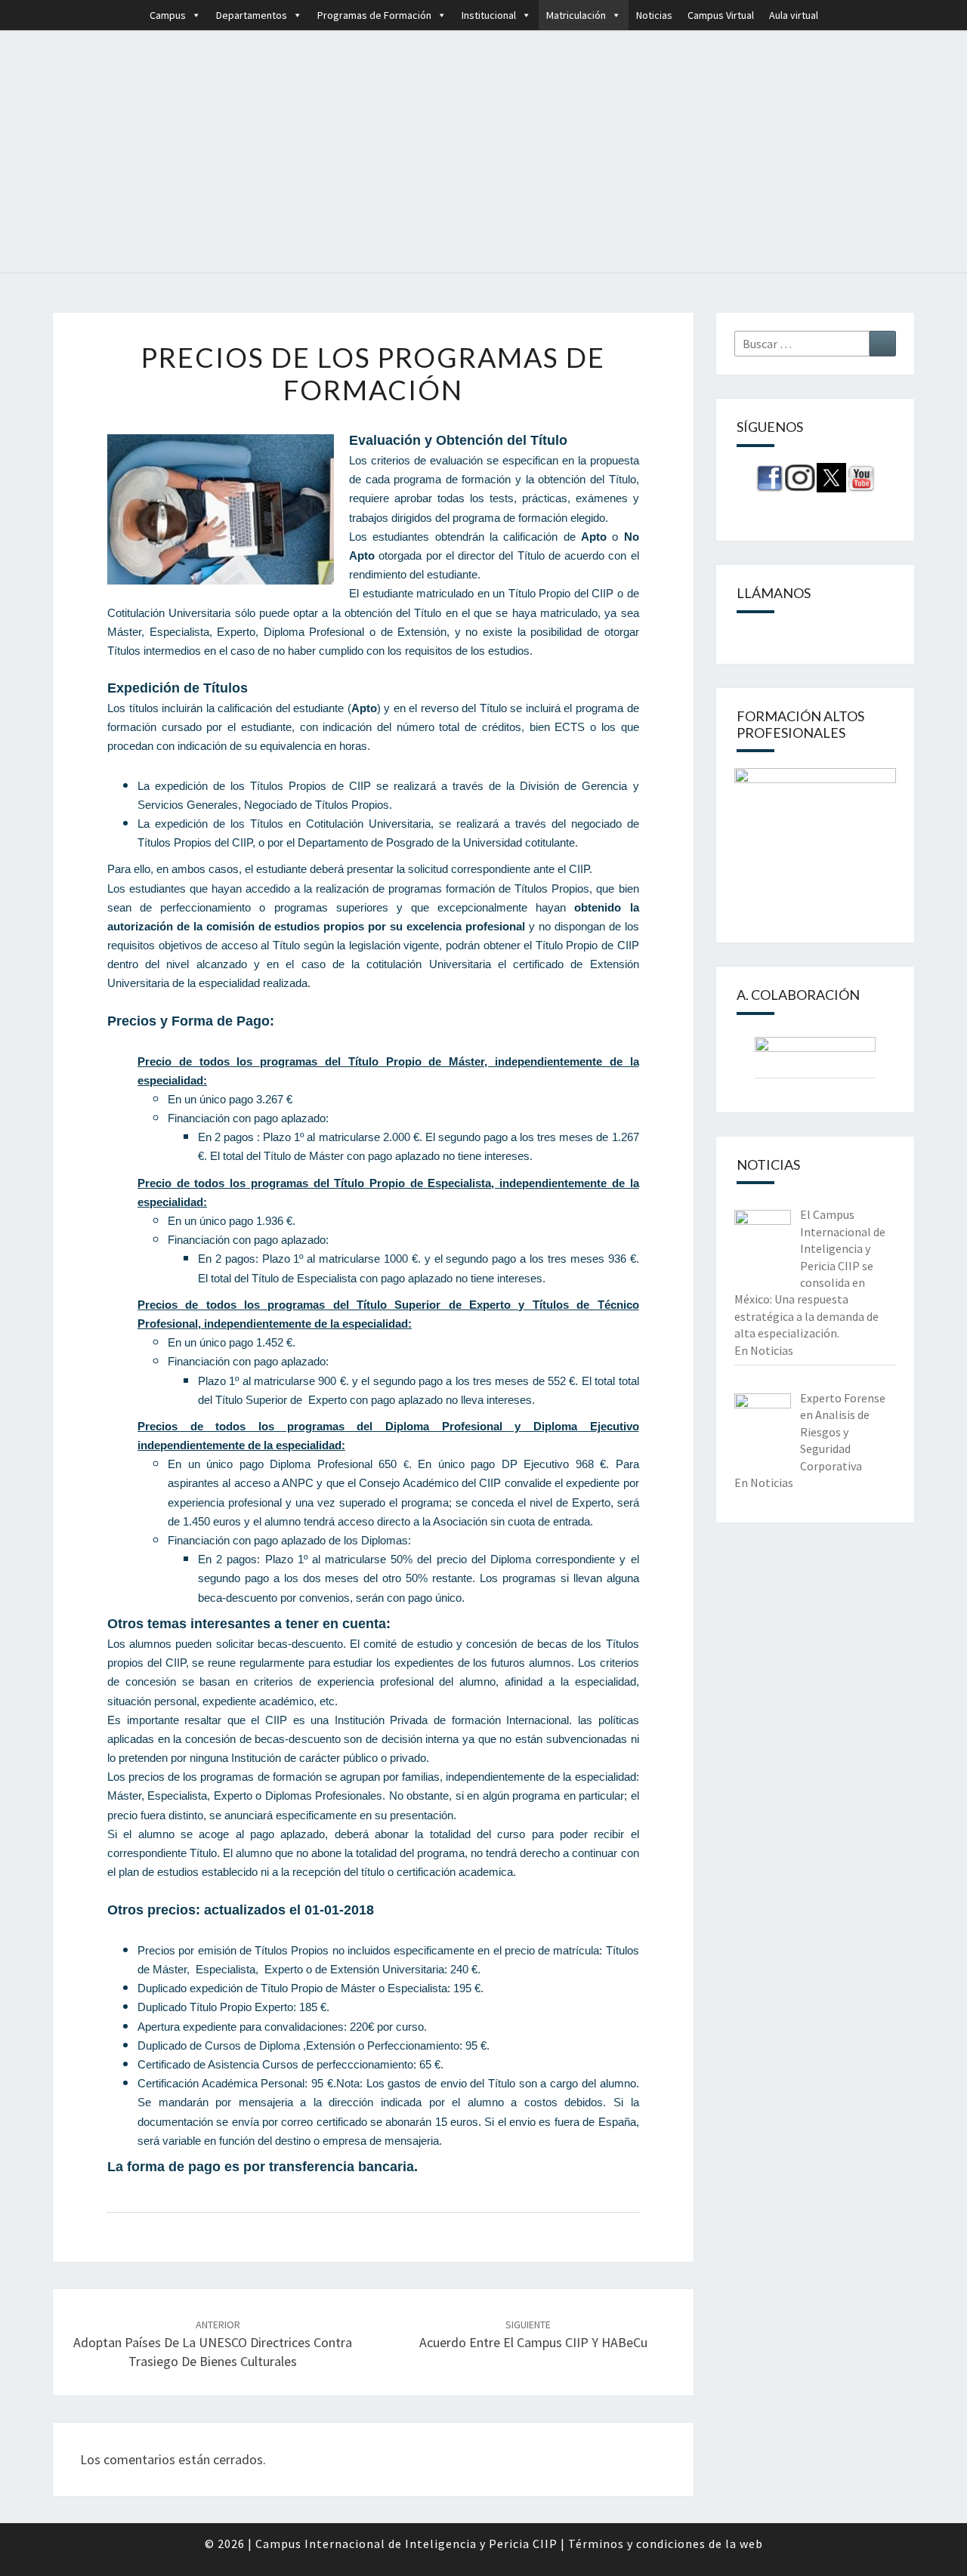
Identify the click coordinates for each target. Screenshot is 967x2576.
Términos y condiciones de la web (666, 2544)
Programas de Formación (374, 15)
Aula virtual (794, 15)
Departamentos (252, 15)
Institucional (489, 15)
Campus (168, 15)
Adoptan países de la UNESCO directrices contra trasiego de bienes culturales (213, 2344)
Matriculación (576, 15)
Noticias (654, 15)
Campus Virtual (721, 15)
